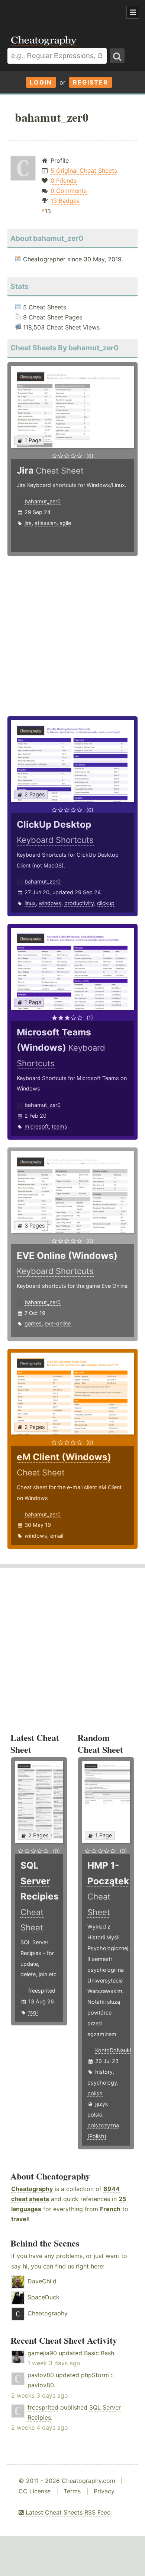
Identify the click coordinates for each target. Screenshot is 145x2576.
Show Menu (133, 12)
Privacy (104, 2491)
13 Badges (65, 201)
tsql (33, 2012)
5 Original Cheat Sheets (84, 171)
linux (30, 903)
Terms (72, 2491)
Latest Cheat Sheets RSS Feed (67, 2512)
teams (59, 1126)
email (57, 1536)
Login (41, 82)
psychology (102, 2083)
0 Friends (64, 181)
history (104, 2072)
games (33, 1323)
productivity (79, 903)
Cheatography (32, 2189)
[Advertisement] (59, 13)
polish (95, 2093)
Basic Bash (99, 2353)
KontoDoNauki (113, 2050)
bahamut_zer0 (43, 501)
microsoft (37, 1126)
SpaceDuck (43, 2297)
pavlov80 (41, 2375)
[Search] (117, 56)
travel (20, 2219)
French (110, 2209)
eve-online (58, 1323)
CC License (35, 2491)
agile (65, 523)
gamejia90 (42, 2353)
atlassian (46, 523)
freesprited (42, 1991)
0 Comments (69, 191)
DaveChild (42, 2281)
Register (91, 82)
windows (50, 903)
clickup (106, 903)
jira (28, 523)
